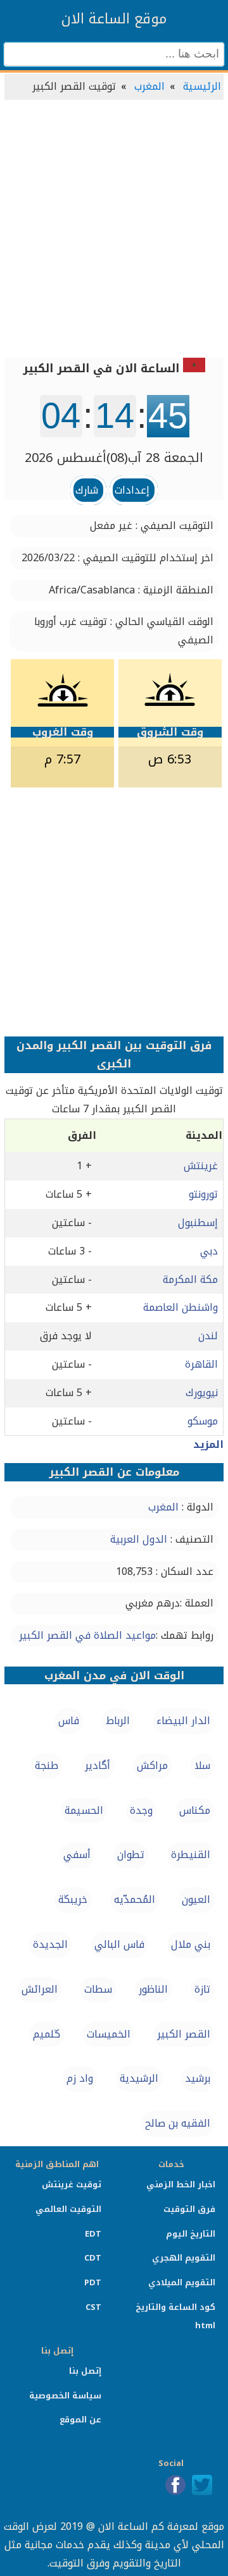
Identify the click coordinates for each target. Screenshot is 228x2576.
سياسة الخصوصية (65, 2396)
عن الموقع (80, 2420)
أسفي (77, 1855)
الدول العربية (139, 1539)
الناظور (153, 1989)
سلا (202, 1765)
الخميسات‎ (109, 2034)
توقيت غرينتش (72, 2184)
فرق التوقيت (189, 2209)
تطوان (131, 1855)
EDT (93, 2234)
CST (93, 2307)
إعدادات (132, 490)
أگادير (98, 1765)
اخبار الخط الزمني (181, 2184)
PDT (93, 2282)
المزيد (208, 1444)
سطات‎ (98, 1989)
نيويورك (202, 1393)
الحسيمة (84, 1810)
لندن (208, 1336)
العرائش (40, 1989)
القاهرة (201, 1364)
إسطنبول (198, 1223)
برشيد (198, 2078)
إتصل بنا (85, 2371)
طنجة (47, 1765)
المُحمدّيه (135, 1899)
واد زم (80, 2078)
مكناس (195, 1810)
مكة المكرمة (190, 1279)
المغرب (149, 86)
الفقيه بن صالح (178, 2123)
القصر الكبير (184, 2034)
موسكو (203, 1421)
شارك (87, 490)
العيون (196, 1899)
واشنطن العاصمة (180, 1307)
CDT (93, 2258)
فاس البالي (119, 1944)
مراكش (152, 1765)
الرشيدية (139, 2078)
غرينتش (201, 1166)
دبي (209, 1251)
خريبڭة (73, 1899)
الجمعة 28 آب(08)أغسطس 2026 (114, 458)
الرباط (118, 1721)
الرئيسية (202, 86)
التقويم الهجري (184, 2258)
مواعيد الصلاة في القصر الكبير (87, 1635)
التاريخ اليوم (191, 2234)
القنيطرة (191, 1855)
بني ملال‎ (191, 1944)
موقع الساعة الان (114, 19)
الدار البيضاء (183, 1721)
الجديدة (50, 1944)
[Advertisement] (114, 230)
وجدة (141, 1810)
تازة (202, 1989)
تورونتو (203, 1194)
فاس (69, 1721)
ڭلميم (47, 2034)
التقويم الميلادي (182, 2282)
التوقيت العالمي (68, 2209)
